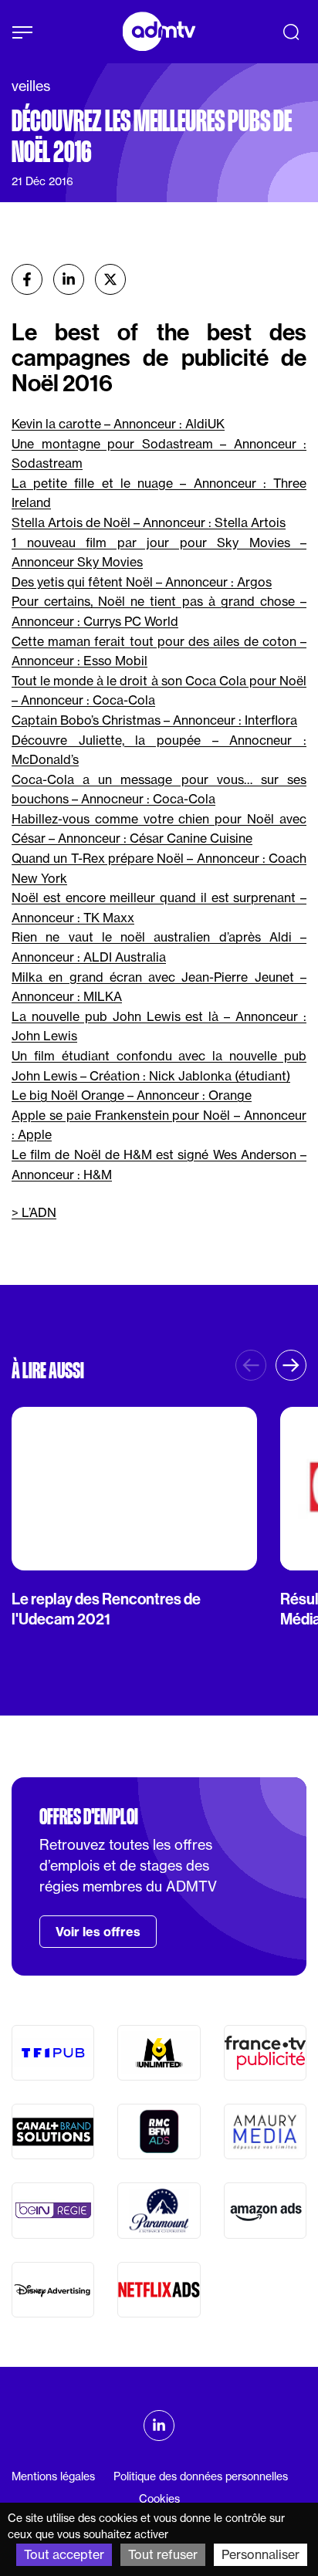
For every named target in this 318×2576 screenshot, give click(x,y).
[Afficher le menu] (22, 32)
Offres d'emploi (89, 1817)
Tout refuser (163, 2554)
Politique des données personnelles (201, 2476)
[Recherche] (291, 32)
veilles (31, 86)
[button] (291, 1365)
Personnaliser (260, 2554)
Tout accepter (64, 2554)
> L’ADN (34, 1212)
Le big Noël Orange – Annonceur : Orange (132, 1095)
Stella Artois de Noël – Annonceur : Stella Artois (149, 522)
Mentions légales (53, 2476)
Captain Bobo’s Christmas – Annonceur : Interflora (154, 720)
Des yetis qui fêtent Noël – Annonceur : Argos (142, 582)
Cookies (159, 2499)
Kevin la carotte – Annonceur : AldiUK (118, 424)
